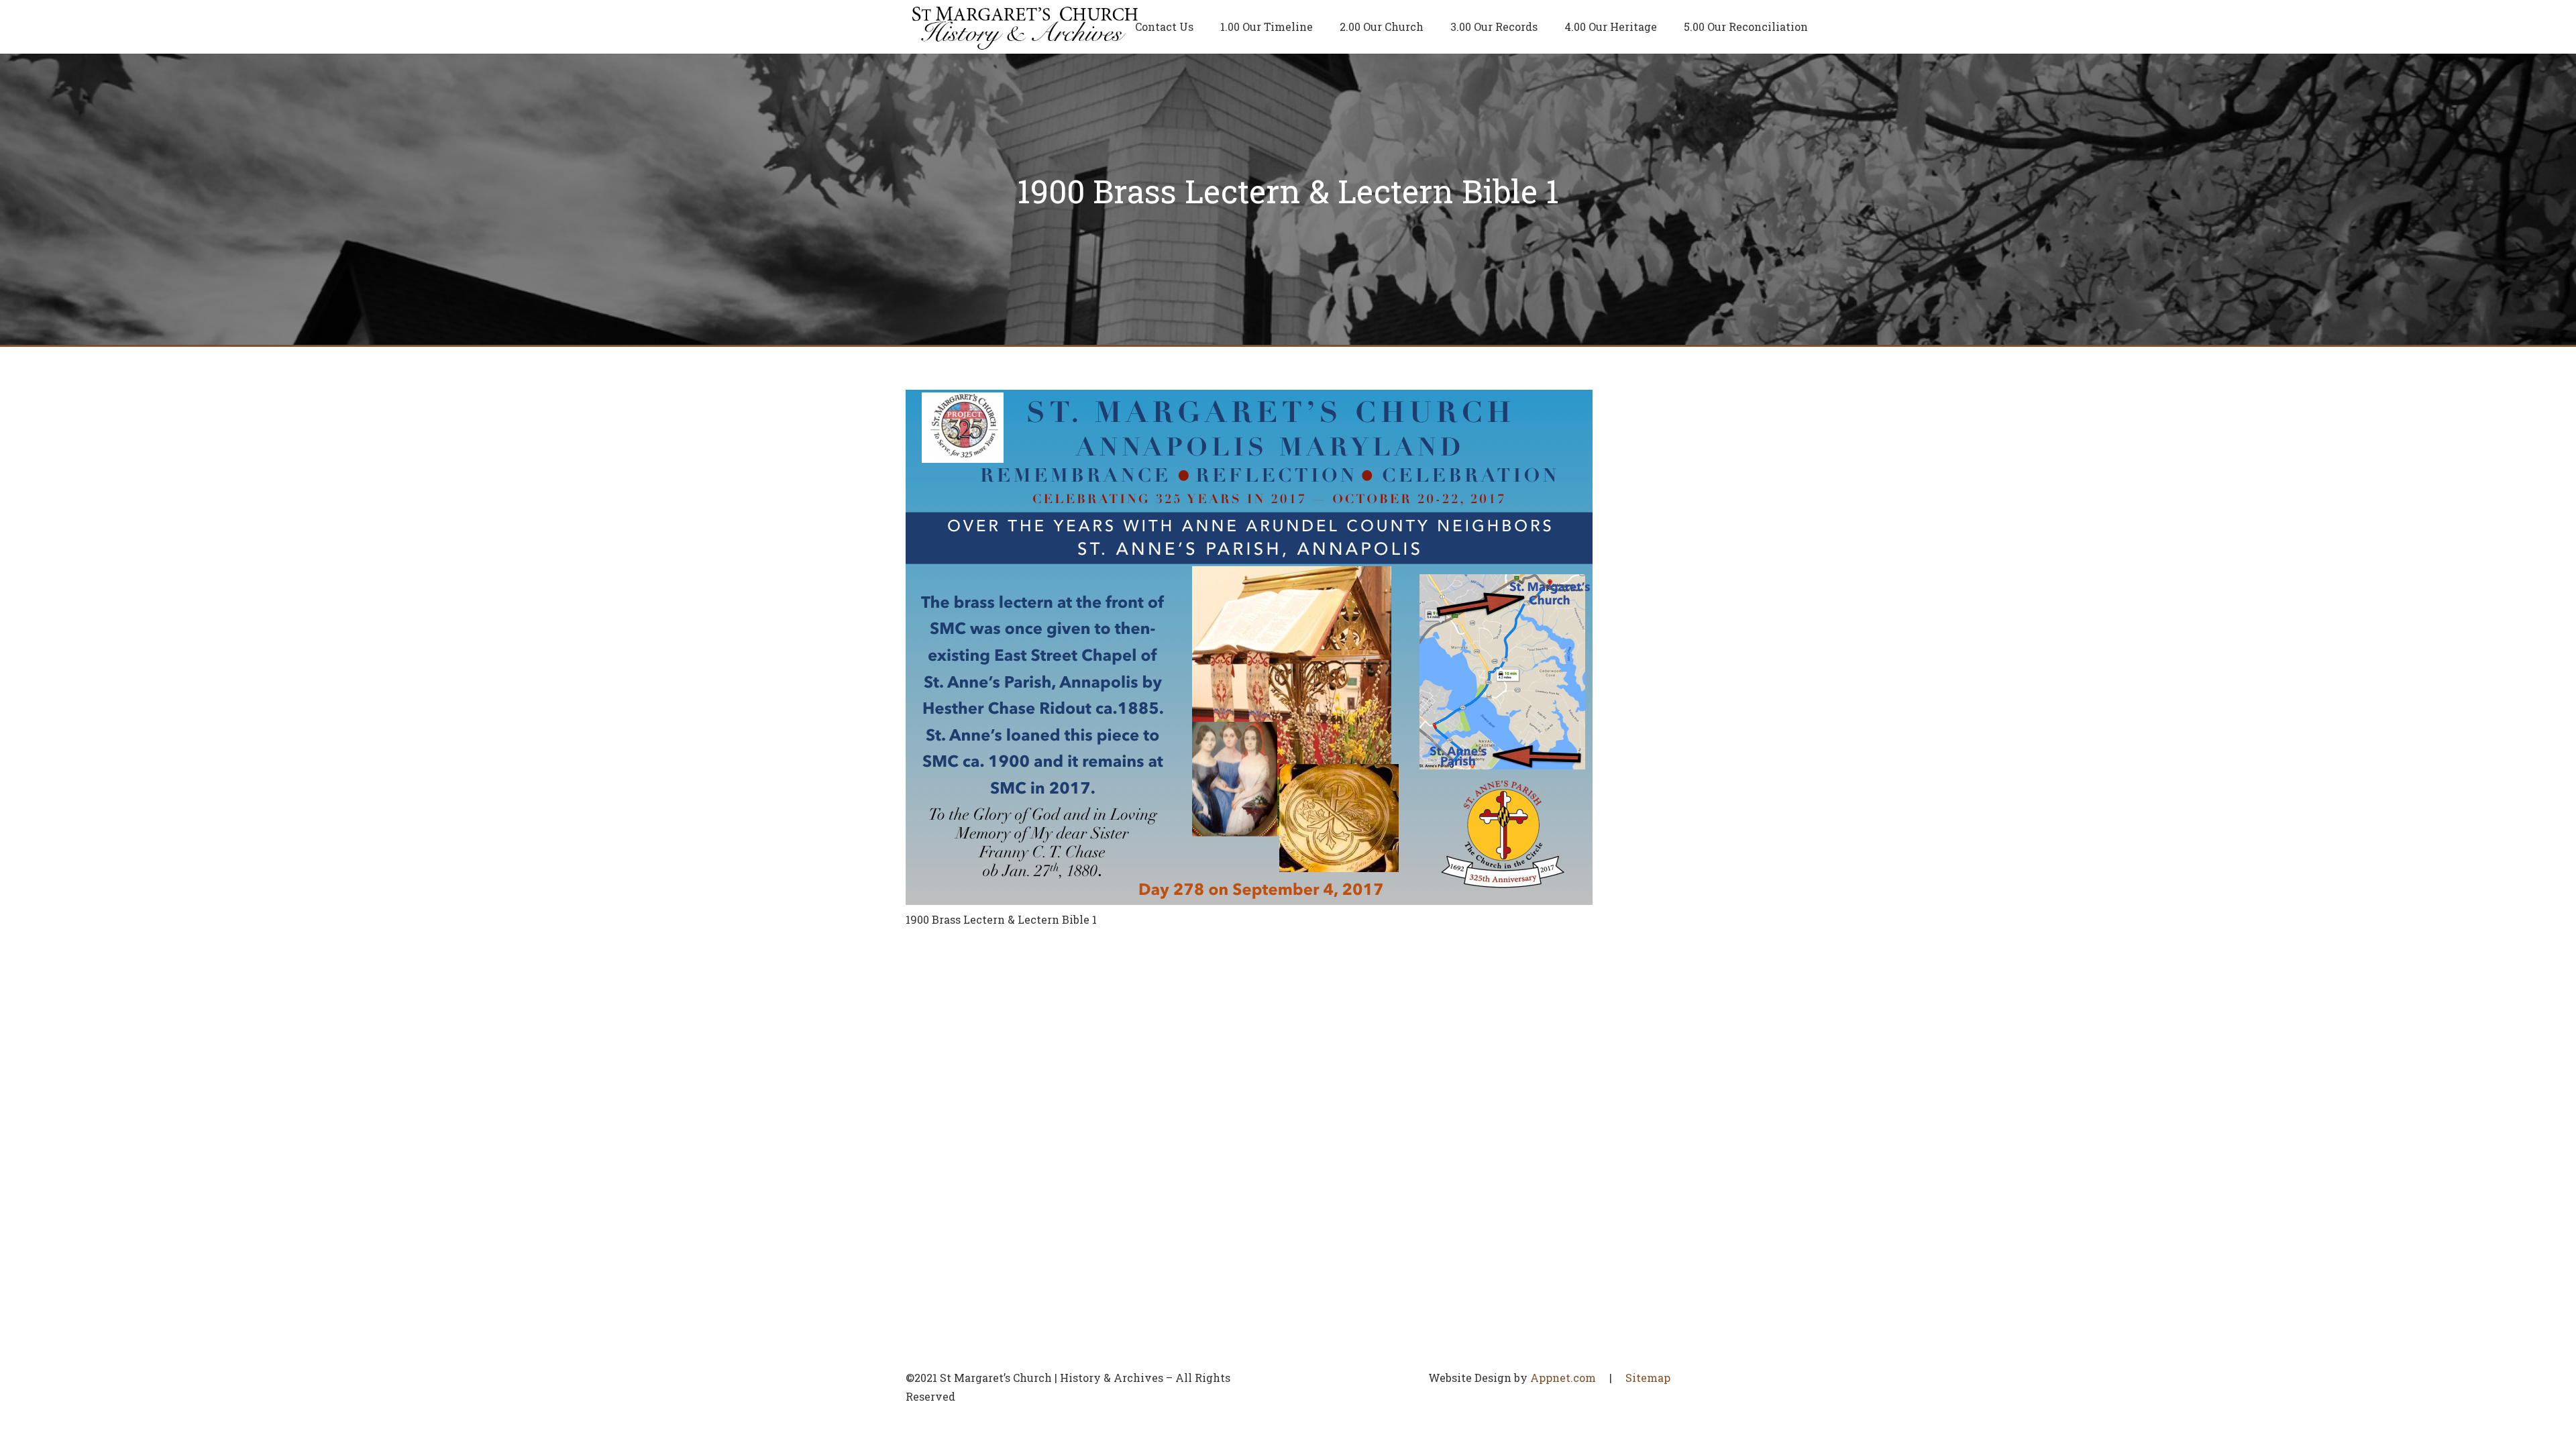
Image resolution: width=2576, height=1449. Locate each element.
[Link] (1025, 27)
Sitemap (1648, 1378)
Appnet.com (1563, 1378)
